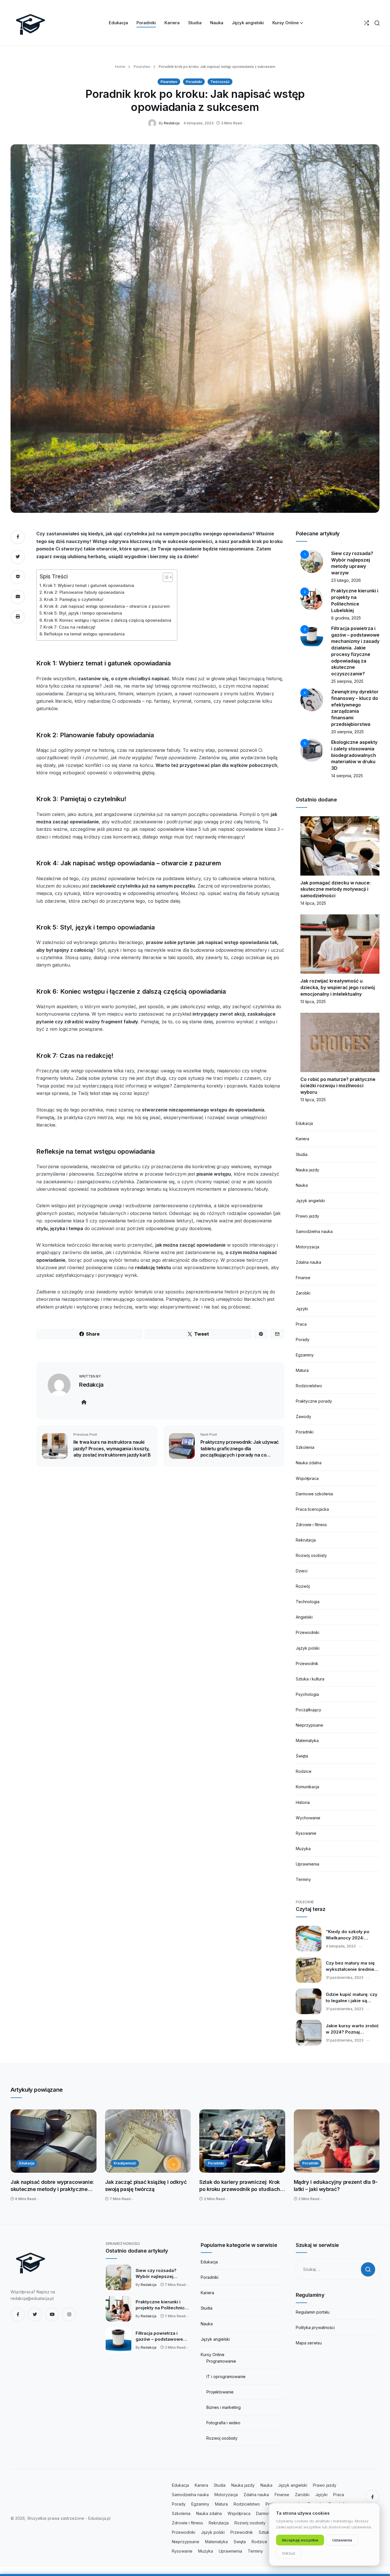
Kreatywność (125, 2163)
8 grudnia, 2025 (346, 618)
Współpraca (307, 1478)
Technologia (308, 1602)
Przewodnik (307, 1663)
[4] (312, 699)
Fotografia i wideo (223, 2423)
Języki (302, 1309)
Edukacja (304, 1123)
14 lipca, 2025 (313, 903)
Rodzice (304, 1771)
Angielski (304, 1617)
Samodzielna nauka (314, 1231)
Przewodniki (307, 1632)
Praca (301, 1324)
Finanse (303, 1278)
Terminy (303, 1879)
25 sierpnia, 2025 (347, 681)
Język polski (308, 1648)
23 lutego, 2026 (346, 580)
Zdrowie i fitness (311, 1525)
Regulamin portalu (313, 2312)
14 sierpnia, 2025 (347, 776)
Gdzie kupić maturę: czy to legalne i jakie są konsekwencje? (352, 1998)
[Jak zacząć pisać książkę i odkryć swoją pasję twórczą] (148, 2141)
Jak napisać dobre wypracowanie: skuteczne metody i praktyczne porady (52, 2186)
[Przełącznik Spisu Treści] (165, 577)
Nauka (302, 1185)
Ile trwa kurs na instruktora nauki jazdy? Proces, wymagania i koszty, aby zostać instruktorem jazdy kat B (112, 1448)
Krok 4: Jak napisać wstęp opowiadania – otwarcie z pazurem (107, 606)
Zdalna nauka (308, 1262)
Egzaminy (305, 1355)
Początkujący (308, 1710)
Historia (303, 1802)
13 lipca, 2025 (313, 1002)
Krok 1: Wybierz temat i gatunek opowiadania (89, 585)
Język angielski (310, 1201)
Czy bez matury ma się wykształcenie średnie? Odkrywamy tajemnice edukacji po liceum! (351, 1966)
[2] (312, 599)
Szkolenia (305, 1447)
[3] (312, 636)
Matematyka (307, 1740)
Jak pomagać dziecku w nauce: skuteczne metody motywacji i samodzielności (335, 889)
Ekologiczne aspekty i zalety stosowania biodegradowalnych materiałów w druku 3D (354, 755)
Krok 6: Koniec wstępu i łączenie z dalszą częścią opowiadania (108, 620)
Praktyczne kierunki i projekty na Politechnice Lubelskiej (162, 2305)
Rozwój (303, 1586)
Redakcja (172, 123)
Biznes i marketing (224, 2407)
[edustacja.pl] (31, 23)
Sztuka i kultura (310, 1679)
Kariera (302, 1139)
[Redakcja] (153, 123)
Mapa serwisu (309, 2343)
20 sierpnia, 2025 (347, 732)
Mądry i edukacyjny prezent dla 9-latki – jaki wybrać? (336, 2186)
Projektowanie (220, 2392)
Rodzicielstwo (309, 1386)
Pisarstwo (141, 67)
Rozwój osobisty (311, 1555)
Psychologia (307, 1694)
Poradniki (194, 82)
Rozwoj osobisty (222, 2438)
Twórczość (220, 82)
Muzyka (303, 1849)
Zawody (303, 1416)
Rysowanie (306, 1833)
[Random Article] (366, 23)
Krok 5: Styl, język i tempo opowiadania (83, 613)
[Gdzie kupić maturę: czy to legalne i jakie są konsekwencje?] (309, 2001)
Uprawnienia (307, 1864)
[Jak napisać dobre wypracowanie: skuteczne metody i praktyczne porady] (54, 2141)
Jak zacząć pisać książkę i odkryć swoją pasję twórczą (146, 2186)
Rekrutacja (306, 1540)
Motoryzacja (307, 1247)
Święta (302, 1756)
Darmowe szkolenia (314, 1494)
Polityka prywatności (315, 2327)
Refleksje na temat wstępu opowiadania (84, 634)
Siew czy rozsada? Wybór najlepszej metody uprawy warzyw (161, 2274)
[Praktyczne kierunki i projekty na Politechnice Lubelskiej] (118, 2309)
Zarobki (303, 1293)
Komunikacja (307, 1787)
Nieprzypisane (309, 1725)
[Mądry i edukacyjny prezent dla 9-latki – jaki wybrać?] (337, 2141)
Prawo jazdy (307, 1216)
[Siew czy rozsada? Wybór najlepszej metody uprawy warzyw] (118, 2277)
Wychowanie (308, 1818)
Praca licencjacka (312, 1509)
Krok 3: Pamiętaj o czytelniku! (74, 599)
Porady (303, 1339)
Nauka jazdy (307, 1170)
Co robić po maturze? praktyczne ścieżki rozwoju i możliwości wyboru (338, 1086)
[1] (312, 561)
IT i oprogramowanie (226, 2376)
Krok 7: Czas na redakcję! (69, 627)
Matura (302, 1370)
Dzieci (302, 1571)
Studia (302, 1154)
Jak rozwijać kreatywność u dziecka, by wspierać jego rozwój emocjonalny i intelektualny (338, 987)
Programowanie (221, 2361)
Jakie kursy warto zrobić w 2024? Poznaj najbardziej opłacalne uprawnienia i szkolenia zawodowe (352, 2029)
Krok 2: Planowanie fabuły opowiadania (84, 592)
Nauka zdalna (309, 1463)
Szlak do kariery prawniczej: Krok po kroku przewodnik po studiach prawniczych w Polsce (240, 2186)
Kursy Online (213, 2355)
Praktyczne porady (314, 1401)
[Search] (377, 23)
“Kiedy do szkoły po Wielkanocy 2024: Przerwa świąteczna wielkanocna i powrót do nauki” (352, 1935)
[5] (312, 750)
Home (120, 67)
